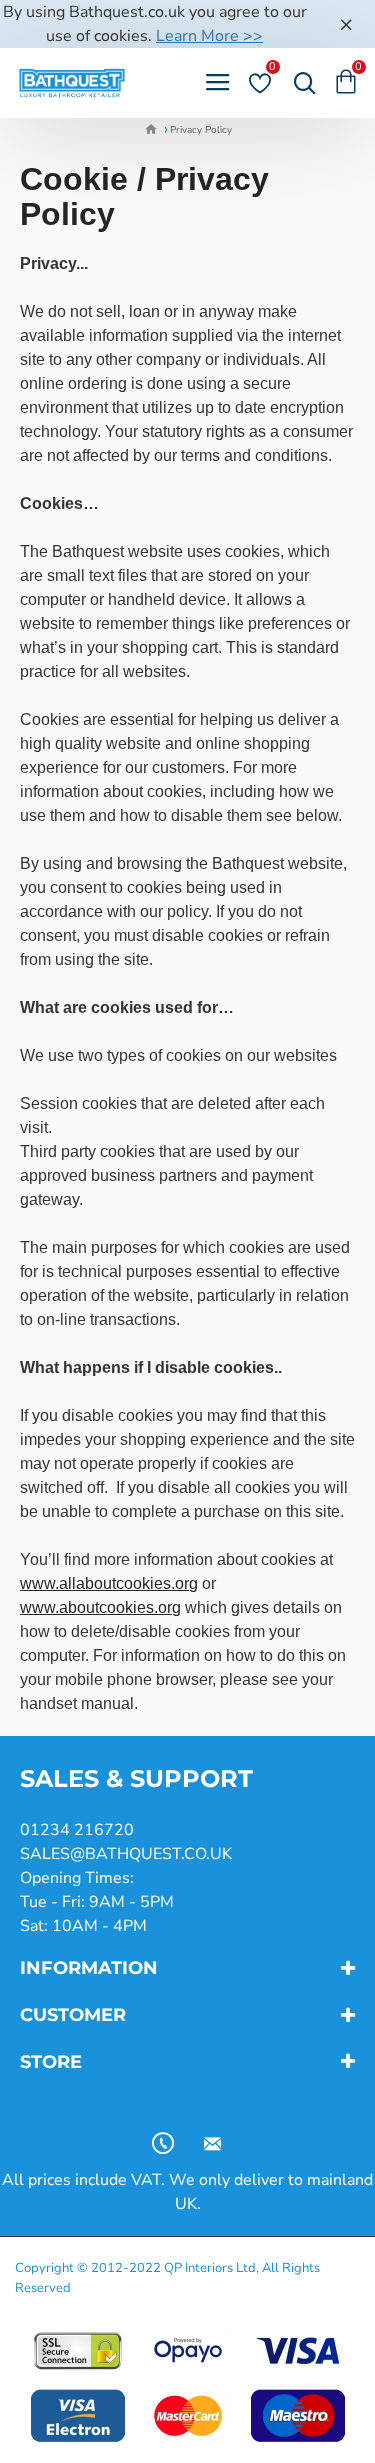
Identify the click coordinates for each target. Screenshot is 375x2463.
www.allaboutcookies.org (109, 1583)
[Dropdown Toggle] (300, 83)
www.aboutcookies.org (100, 1607)
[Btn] (346, 24)
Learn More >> (209, 36)
